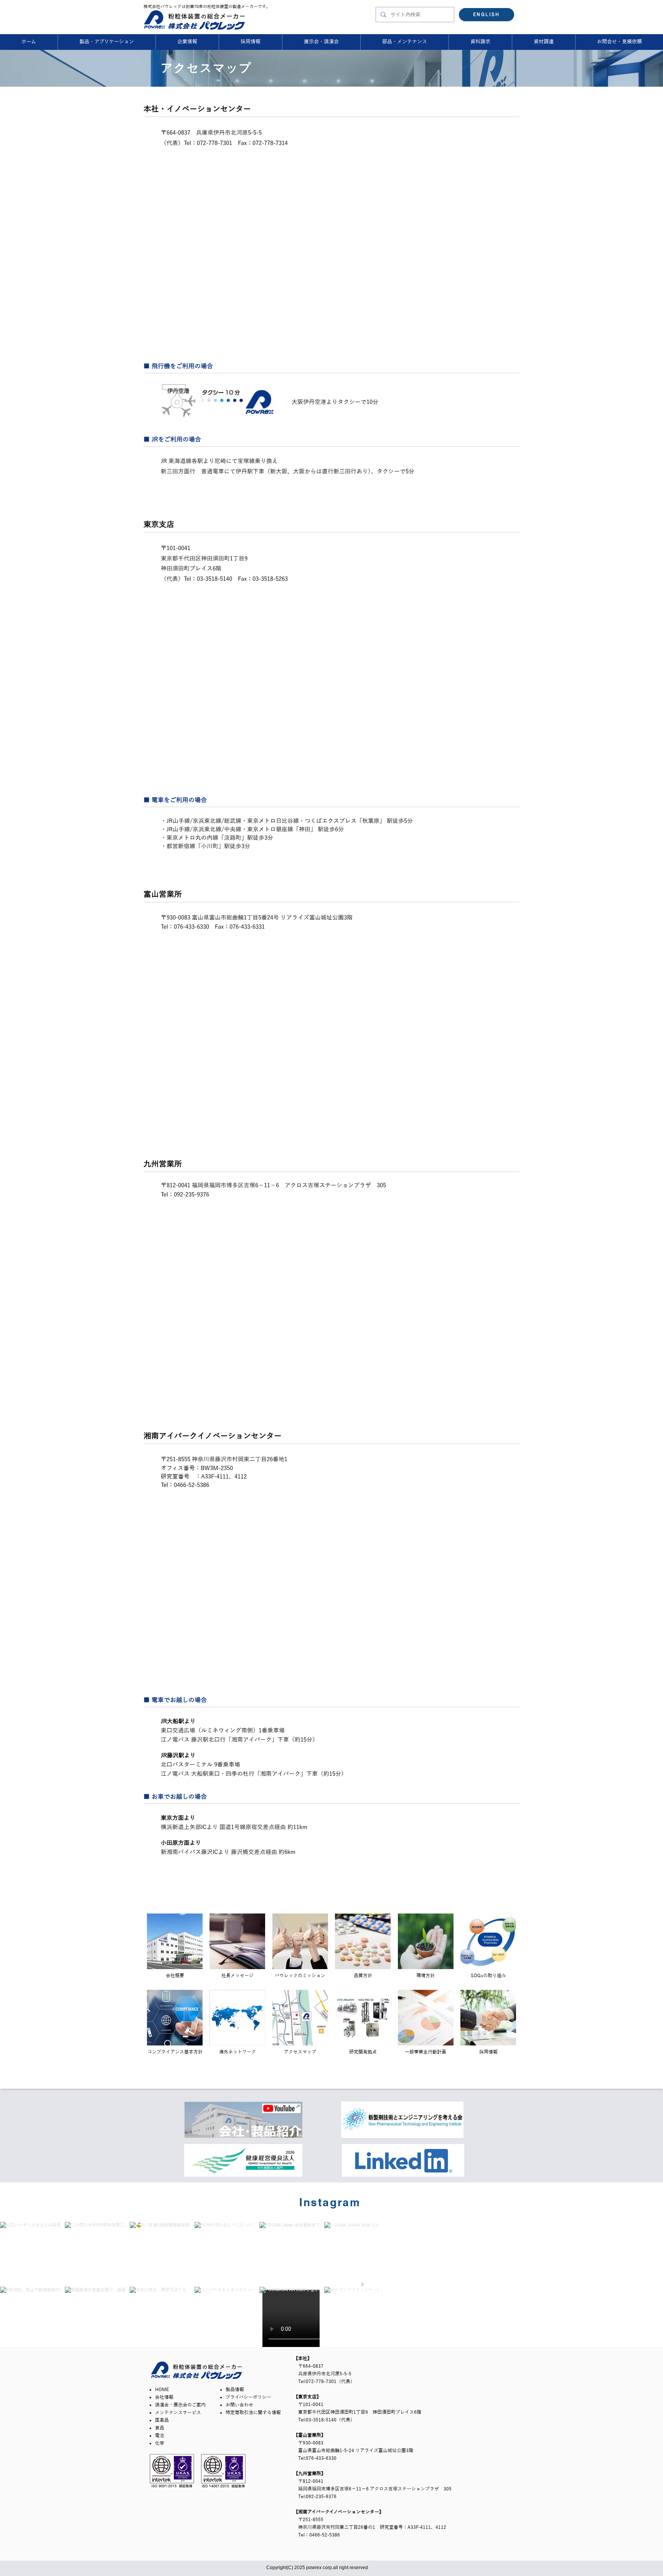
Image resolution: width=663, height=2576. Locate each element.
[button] (619, 42)
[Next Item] (362, 2284)
